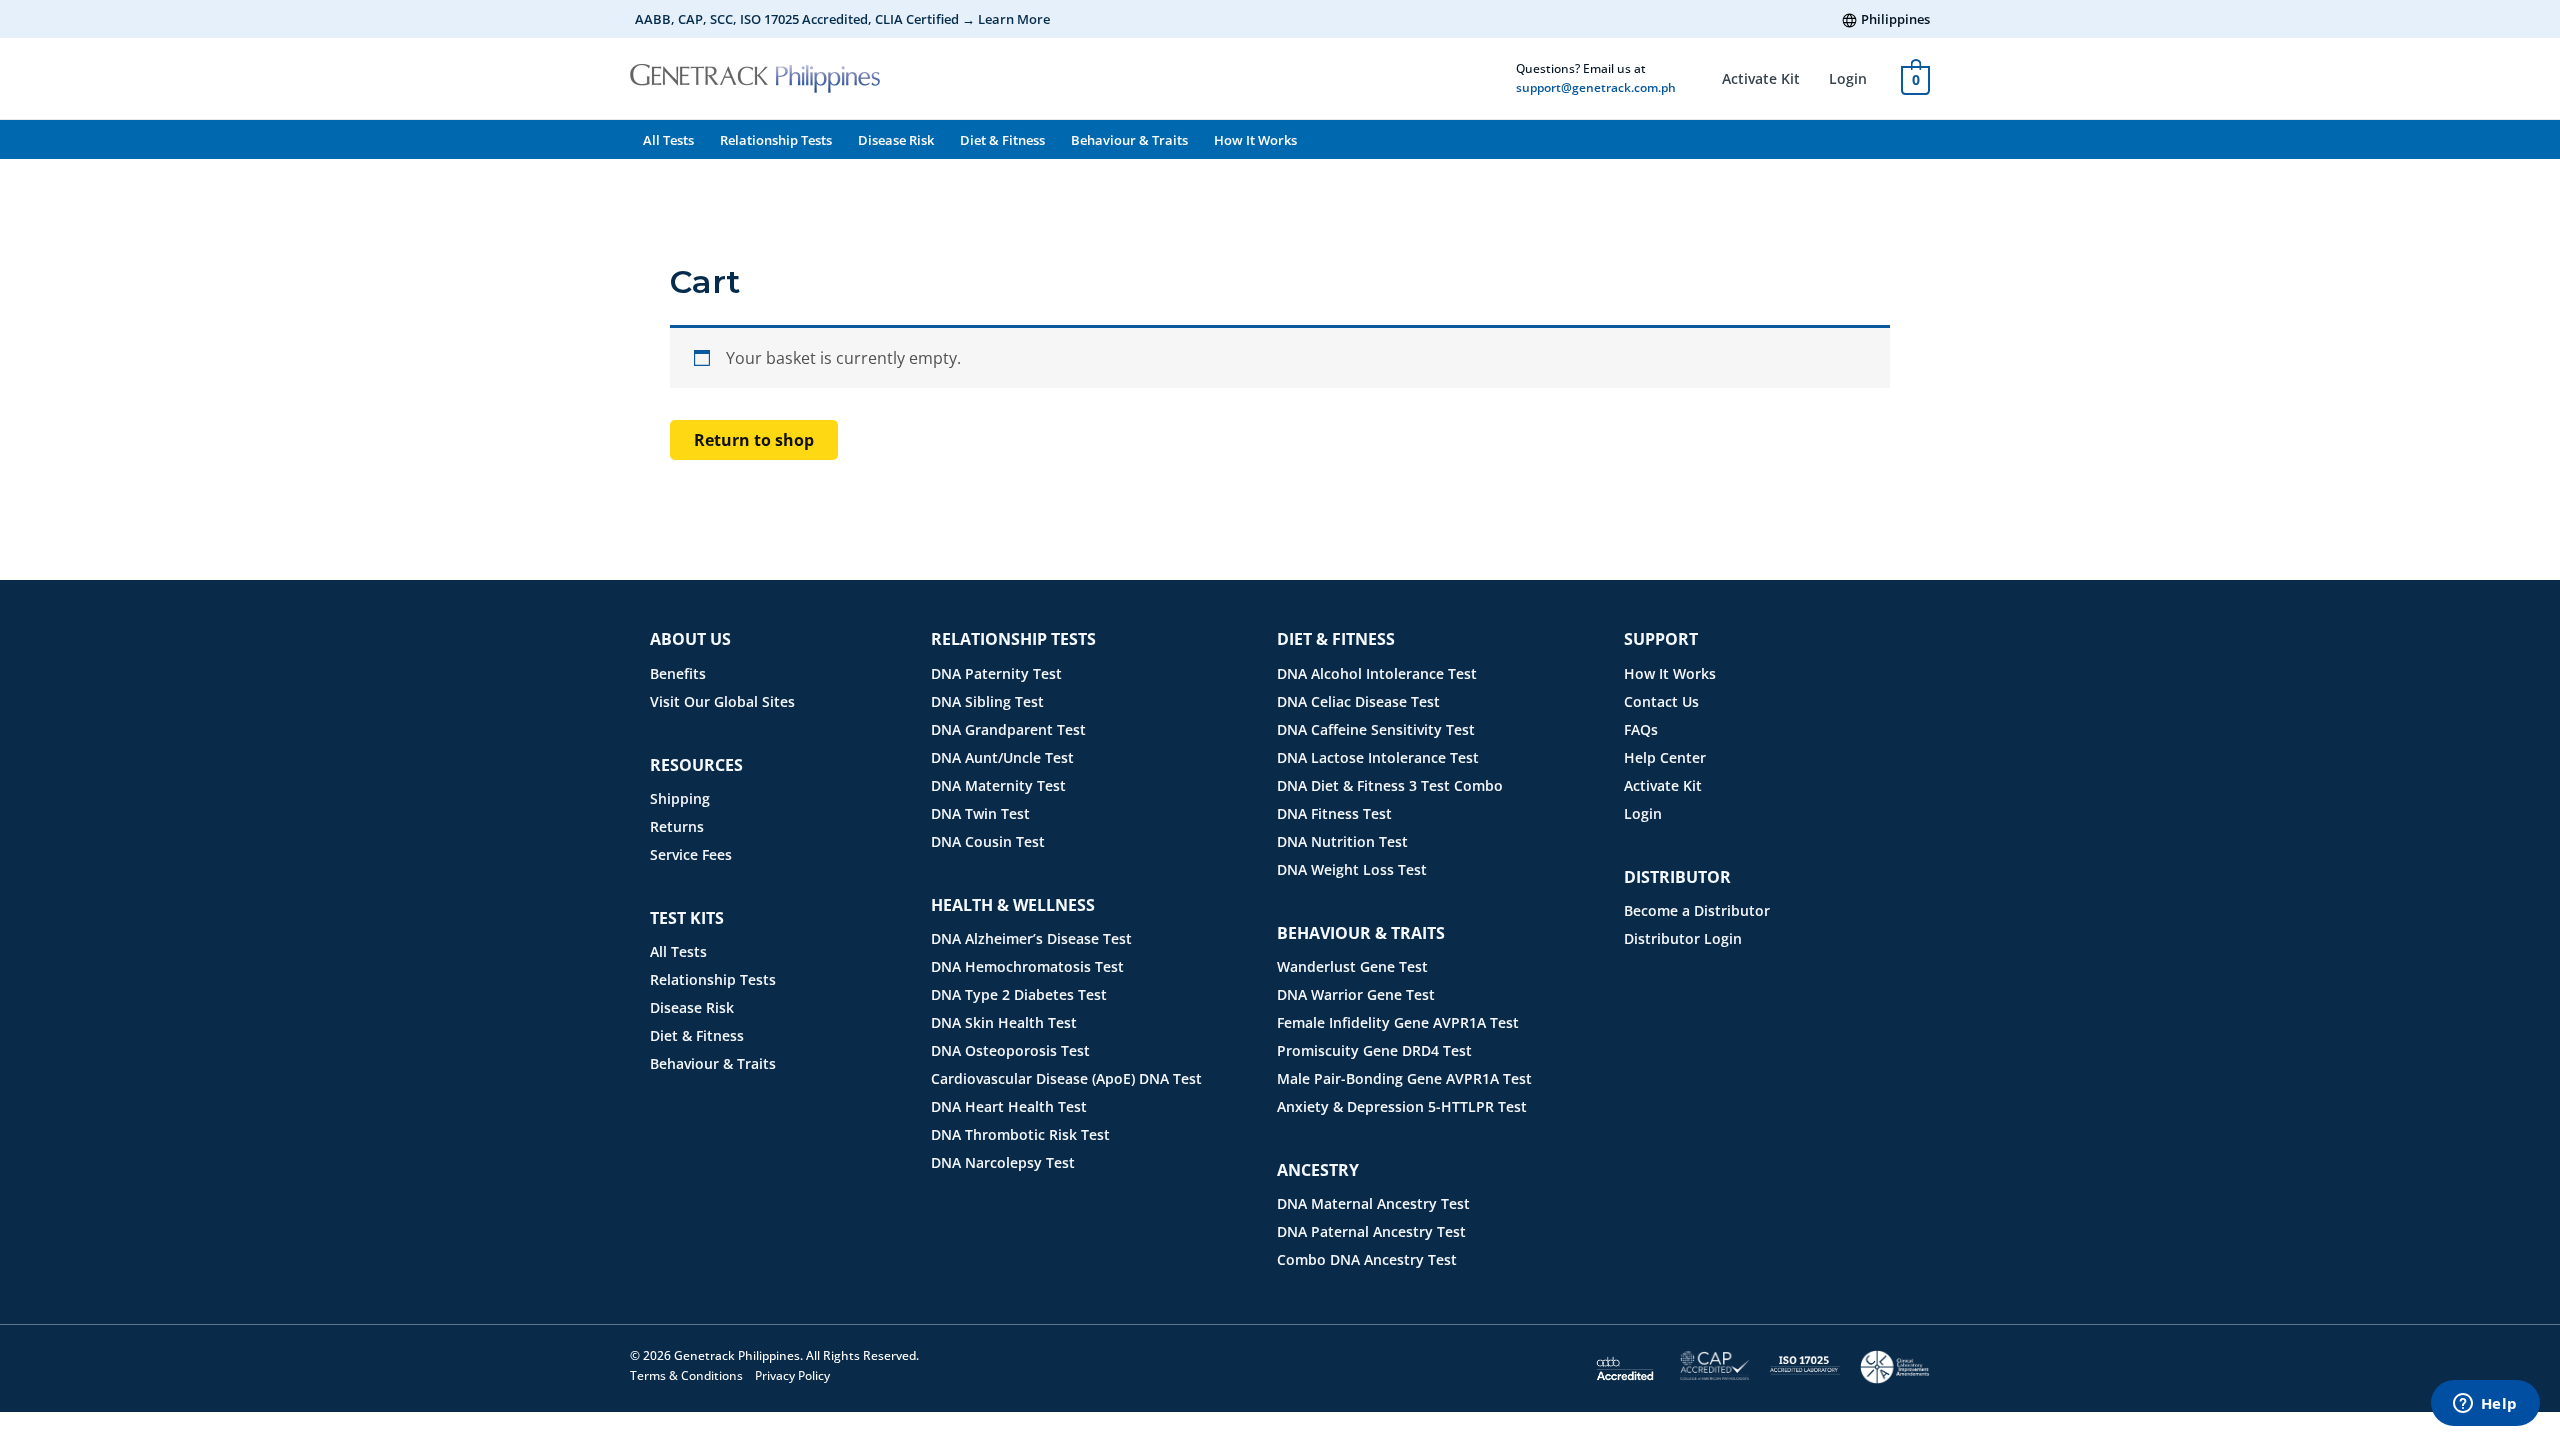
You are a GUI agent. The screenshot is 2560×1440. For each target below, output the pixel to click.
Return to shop (754, 440)
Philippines (1895, 19)
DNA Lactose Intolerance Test (1378, 757)
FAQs (1641, 729)
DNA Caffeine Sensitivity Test (1376, 729)
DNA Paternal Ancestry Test (1371, 1231)
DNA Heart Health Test (1009, 1106)
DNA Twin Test (980, 813)
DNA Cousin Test (988, 841)
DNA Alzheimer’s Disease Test (1031, 938)
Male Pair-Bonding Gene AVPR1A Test (1404, 1078)
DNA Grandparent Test (1008, 729)
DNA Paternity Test (996, 673)
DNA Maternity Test (998, 785)
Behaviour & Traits (1129, 140)
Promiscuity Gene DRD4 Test (1374, 1050)
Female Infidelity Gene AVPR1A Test (1398, 1022)
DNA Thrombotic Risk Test (1020, 1134)
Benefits (678, 673)
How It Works (1255, 140)
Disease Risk (896, 140)
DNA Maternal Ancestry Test (1373, 1203)
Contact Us (1661, 701)
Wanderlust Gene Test (1352, 966)
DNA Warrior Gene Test (1356, 994)
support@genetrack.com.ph (1596, 87)
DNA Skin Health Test (1004, 1022)
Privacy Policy (792, 1375)
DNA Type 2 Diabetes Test (1019, 994)
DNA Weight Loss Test (1352, 869)
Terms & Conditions (686, 1375)
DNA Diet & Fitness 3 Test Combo (1390, 785)
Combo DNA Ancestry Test (1367, 1259)
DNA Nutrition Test (1342, 841)
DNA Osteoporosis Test (1010, 1050)
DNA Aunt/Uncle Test (1002, 757)
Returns (677, 826)
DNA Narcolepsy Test (1003, 1162)
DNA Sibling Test (987, 701)
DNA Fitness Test (1334, 813)
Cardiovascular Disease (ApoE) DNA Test (1066, 1078)
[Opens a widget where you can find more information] (2485, 1405)
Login (1848, 78)
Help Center (1665, 757)
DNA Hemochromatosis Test (1027, 966)
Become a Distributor (1697, 910)
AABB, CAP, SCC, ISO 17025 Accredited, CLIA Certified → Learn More (842, 19)
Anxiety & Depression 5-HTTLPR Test (1402, 1106)
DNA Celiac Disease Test (1358, 701)
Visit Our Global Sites (722, 701)
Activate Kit (1761, 78)
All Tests (668, 140)
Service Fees (691, 854)
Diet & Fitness (1002, 140)
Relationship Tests (776, 140)
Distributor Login (1683, 938)
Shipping (680, 798)
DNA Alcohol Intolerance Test (1377, 673)
